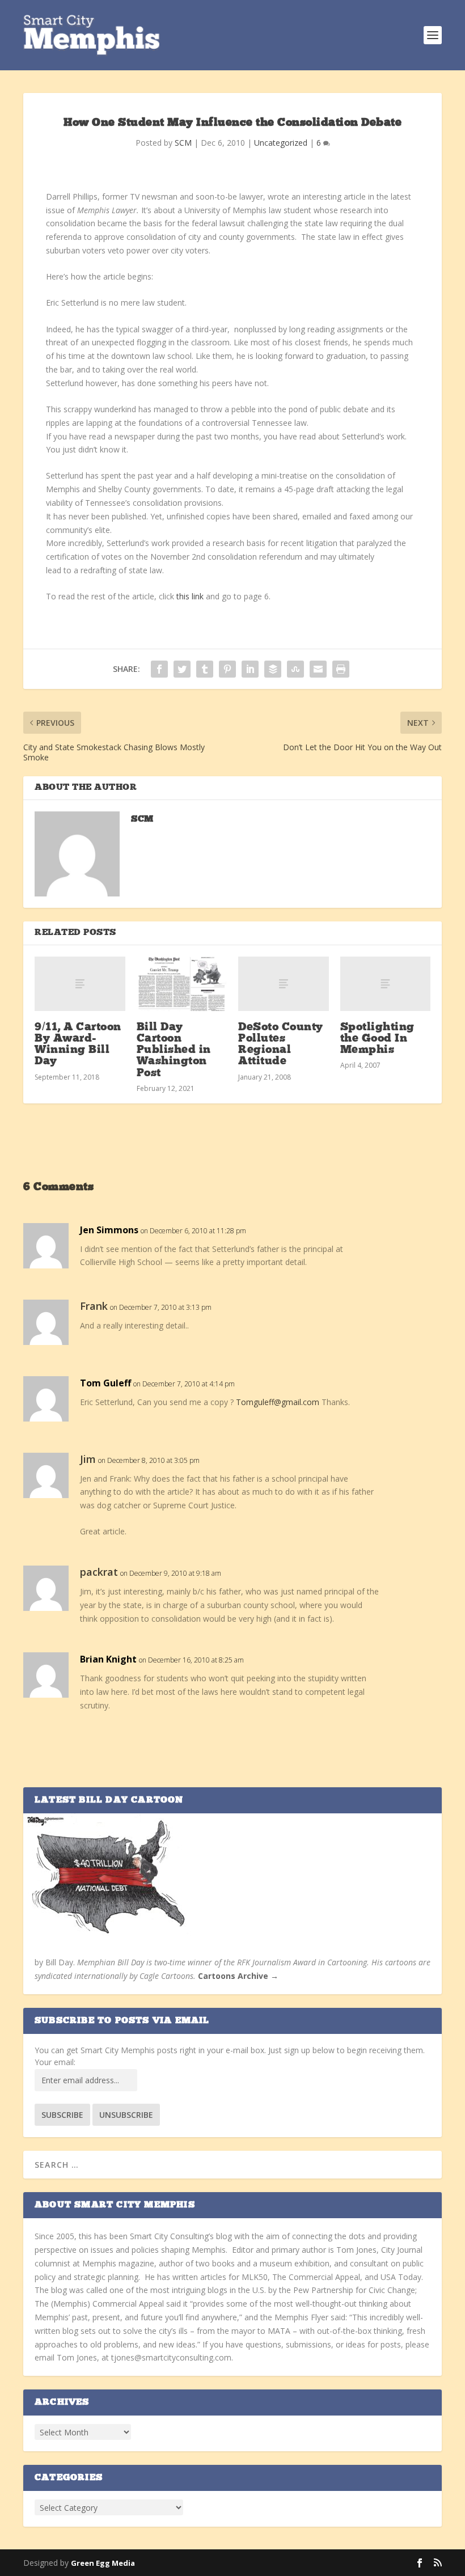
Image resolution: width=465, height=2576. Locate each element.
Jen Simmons (109, 1230)
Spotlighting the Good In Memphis (377, 1039)
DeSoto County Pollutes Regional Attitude (281, 1045)
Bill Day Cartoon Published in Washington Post (174, 1050)
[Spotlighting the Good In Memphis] (386, 984)
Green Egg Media (103, 2563)
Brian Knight (108, 1659)
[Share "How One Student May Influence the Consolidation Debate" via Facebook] (159, 669)
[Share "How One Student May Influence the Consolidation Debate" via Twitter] (182, 669)
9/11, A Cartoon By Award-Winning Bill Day (78, 1045)
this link (190, 596)
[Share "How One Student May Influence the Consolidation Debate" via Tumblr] (205, 669)
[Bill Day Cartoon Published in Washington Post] (182, 984)
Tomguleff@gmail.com (278, 1402)
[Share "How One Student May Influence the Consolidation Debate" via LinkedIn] (250, 669)
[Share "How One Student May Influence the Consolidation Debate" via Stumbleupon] (295, 669)
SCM (183, 143)
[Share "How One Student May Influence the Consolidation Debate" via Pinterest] (227, 669)
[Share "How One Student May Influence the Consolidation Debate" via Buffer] (273, 669)
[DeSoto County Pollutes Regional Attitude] (284, 984)
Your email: (55, 2062)
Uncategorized (281, 143)
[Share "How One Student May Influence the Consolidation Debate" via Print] (341, 669)
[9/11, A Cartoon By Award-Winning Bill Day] (80, 984)
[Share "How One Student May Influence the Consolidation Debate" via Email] (318, 669)
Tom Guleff (105, 1383)
